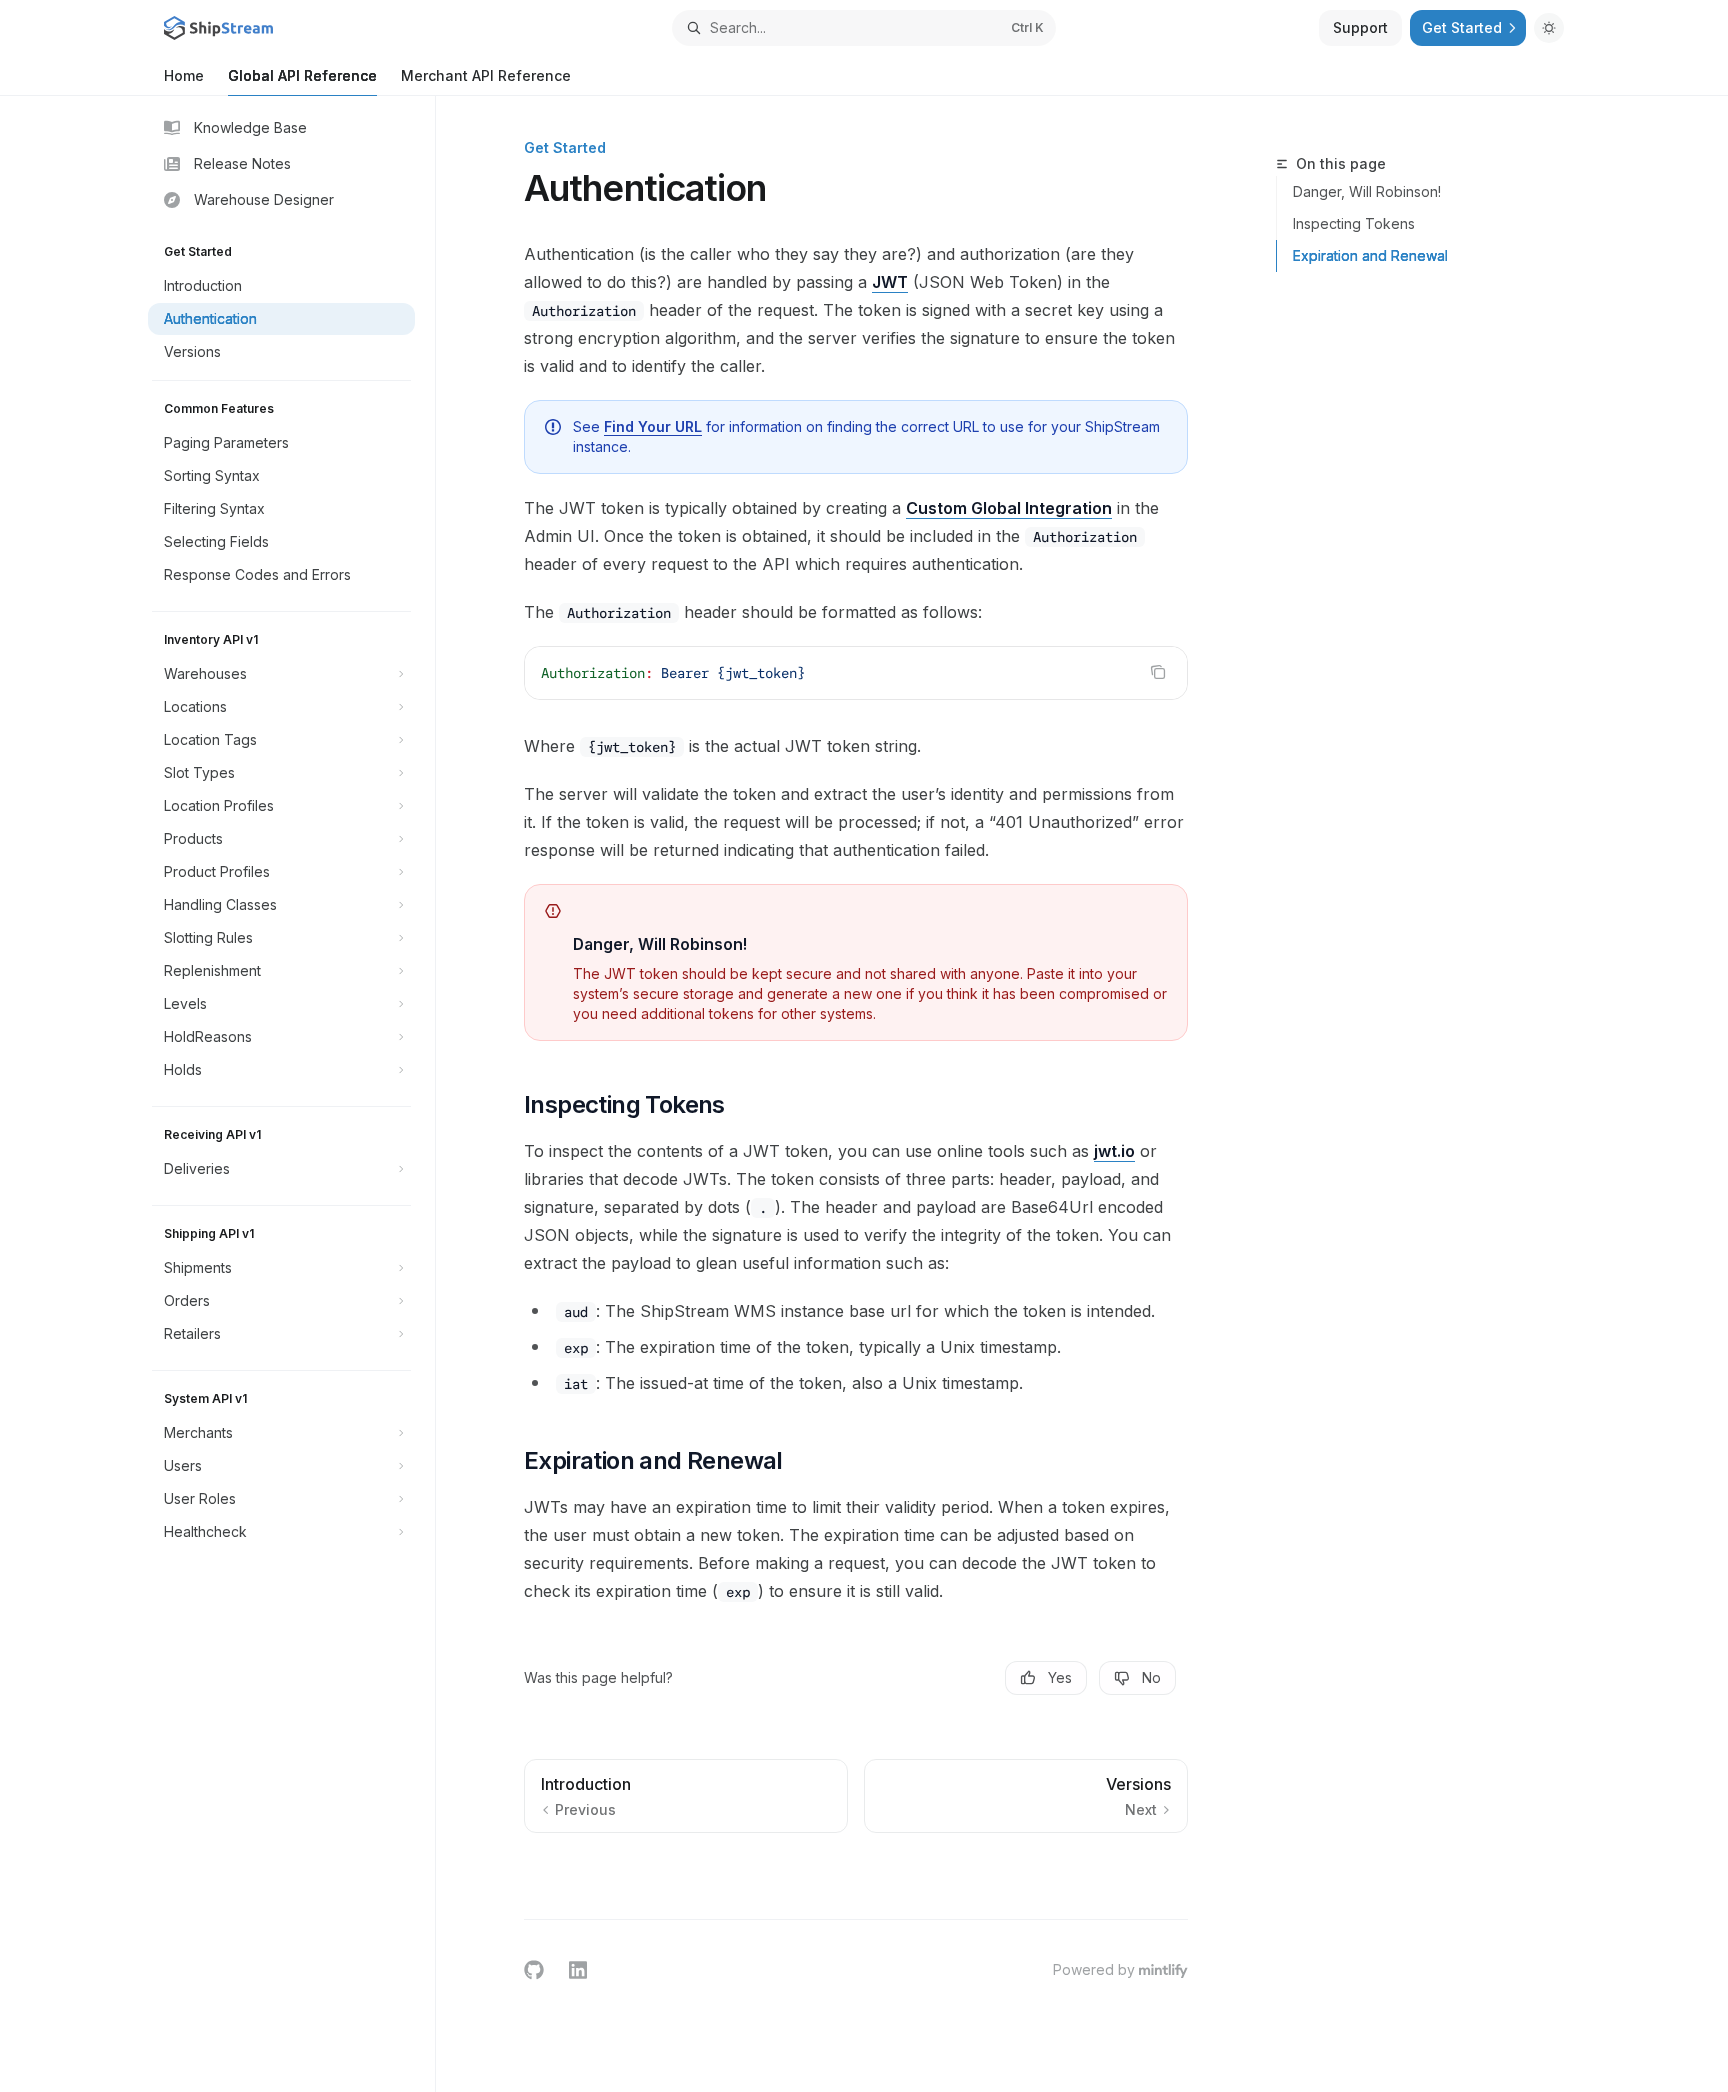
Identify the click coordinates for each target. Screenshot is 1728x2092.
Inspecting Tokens (1354, 223)
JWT (890, 282)
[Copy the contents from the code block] (1158, 672)
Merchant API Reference (486, 75)
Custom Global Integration (1009, 508)
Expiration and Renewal (1370, 255)
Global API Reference (302, 75)
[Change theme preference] (1549, 28)
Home (184, 75)
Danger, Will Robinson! (1367, 191)
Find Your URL (653, 426)
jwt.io (1114, 1151)
